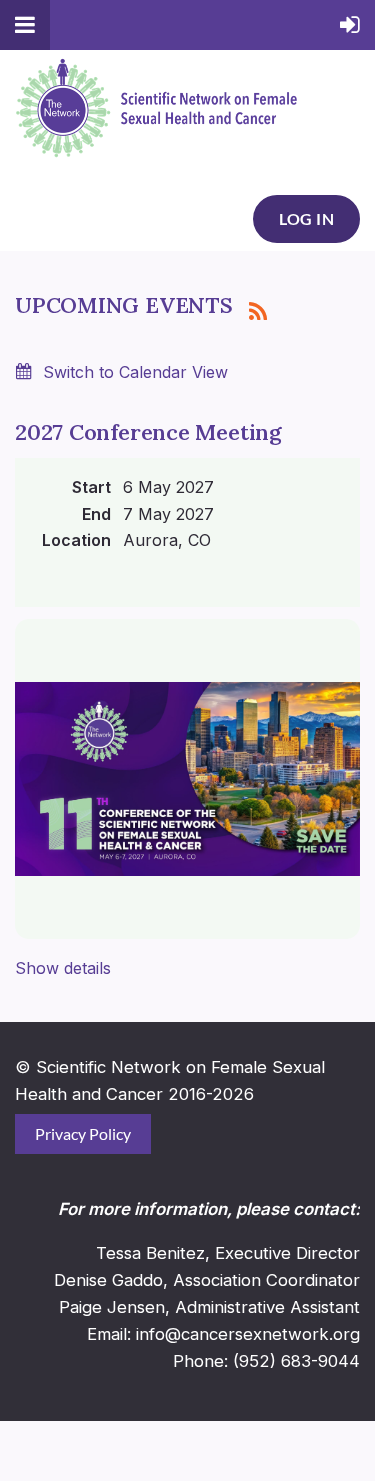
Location (76, 540)
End (96, 514)
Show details (63, 968)
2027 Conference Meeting (148, 432)
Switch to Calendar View (135, 372)
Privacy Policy (83, 1133)
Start (91, 487)
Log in (306, 218)
